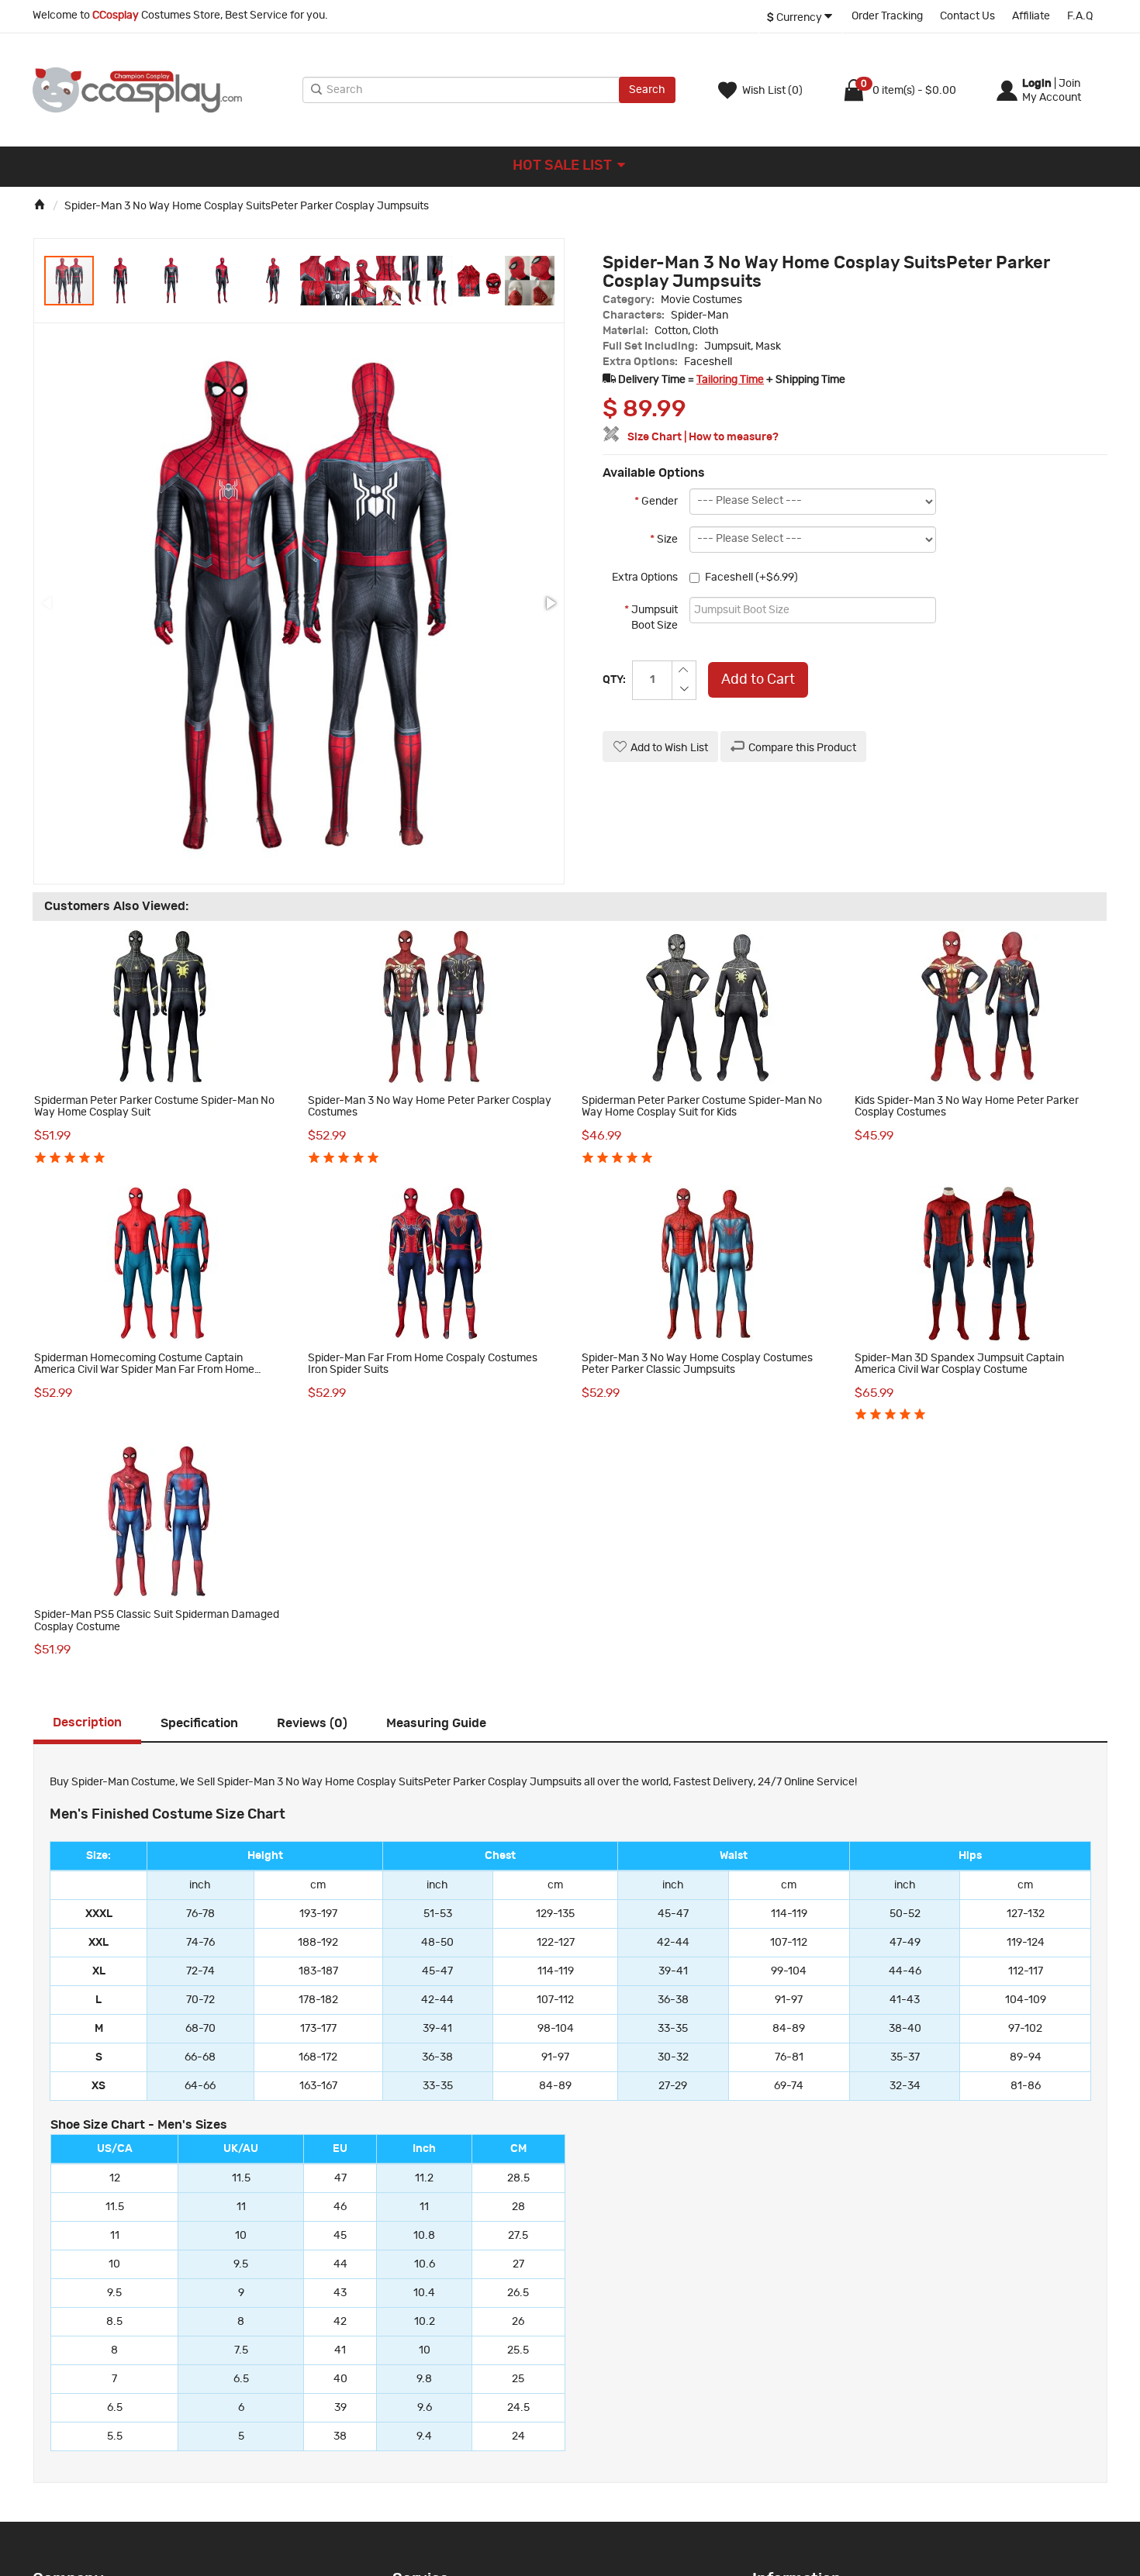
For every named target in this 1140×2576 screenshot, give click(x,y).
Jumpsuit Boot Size (651, 618)
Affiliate (1031, 16)
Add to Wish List (669, 748)
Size (664, 540)
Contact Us (967, 16)
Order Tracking (887, 16)
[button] (121, 281)
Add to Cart (758, 680)
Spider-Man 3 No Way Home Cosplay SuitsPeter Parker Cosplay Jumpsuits (247, 206)
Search (647, 90)
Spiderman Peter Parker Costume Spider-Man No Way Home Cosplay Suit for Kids (702, 1107)
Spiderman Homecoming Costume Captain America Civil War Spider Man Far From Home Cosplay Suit (144, 1370)
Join (1069, 84)
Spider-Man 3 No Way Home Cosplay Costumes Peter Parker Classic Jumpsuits (697, 1364)
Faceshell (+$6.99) (751, 578)
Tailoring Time (730, 380)
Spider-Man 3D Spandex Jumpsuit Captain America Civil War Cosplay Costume (959, 1364)
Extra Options (645, 578)
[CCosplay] (164, 90)
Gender (656, 502)
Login (1037, 84)
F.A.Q (1080, 16)
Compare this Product (802, 748)
